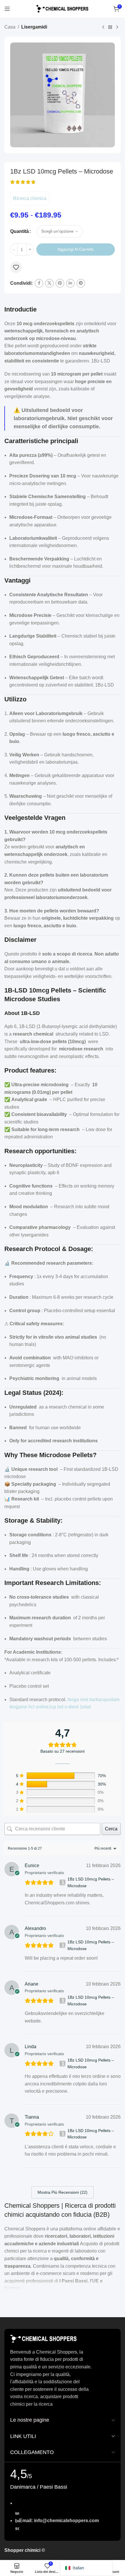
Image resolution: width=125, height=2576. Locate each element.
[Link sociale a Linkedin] (70, 283)
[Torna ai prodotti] (110, 27)
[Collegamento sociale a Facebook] (39, 283)
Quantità (19, 231)
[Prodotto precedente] (103, 27)
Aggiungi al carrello (76, 249)
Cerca (111, 1829)
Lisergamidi (34, 27)
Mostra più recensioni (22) (63, 2192)
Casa (10, 27)
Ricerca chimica (30, 198)
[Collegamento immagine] (44, 2338)
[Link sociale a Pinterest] (60, 283)
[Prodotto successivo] (117, 27)
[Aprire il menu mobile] (7, 9)
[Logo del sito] (63, 8)
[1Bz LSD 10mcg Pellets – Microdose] (63, 1883)
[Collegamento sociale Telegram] (81, 283)
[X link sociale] (49, 283)
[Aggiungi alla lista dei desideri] (16, 267)
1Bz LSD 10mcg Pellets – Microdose (91, 1882)
